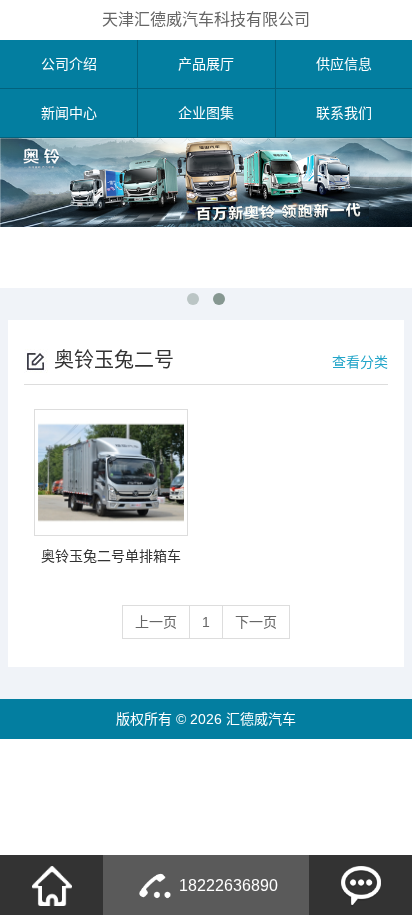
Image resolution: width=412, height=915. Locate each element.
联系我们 (344, 113)
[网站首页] (52, 885)
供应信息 (344, 64)
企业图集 (206, 113)
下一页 (256, 622)
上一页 (156, 622)
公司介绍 (69, 64)
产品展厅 (206, 64)
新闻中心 (69, 113)
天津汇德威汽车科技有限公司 (206, 19)
